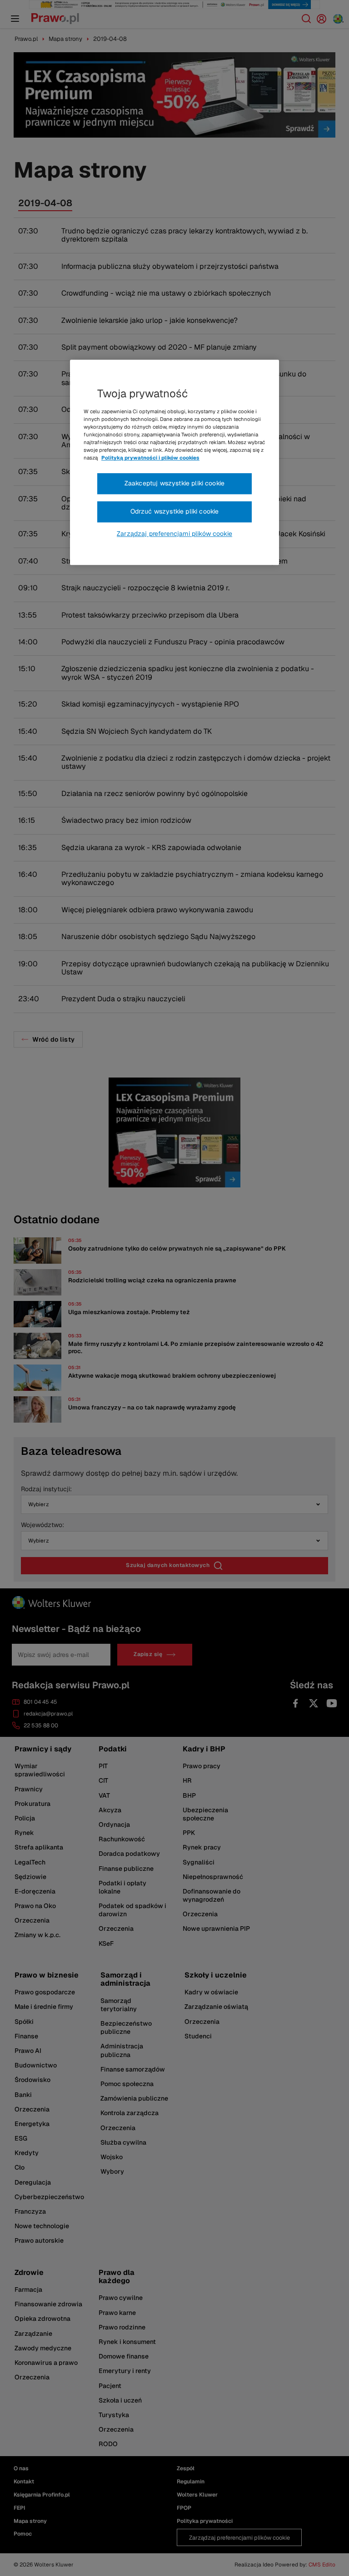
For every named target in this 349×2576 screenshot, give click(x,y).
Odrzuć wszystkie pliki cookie (175, 511)
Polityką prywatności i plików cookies (150, 458)
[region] (174, 462)
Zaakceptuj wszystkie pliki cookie (174, 484)
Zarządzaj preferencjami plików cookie (174, 534)
